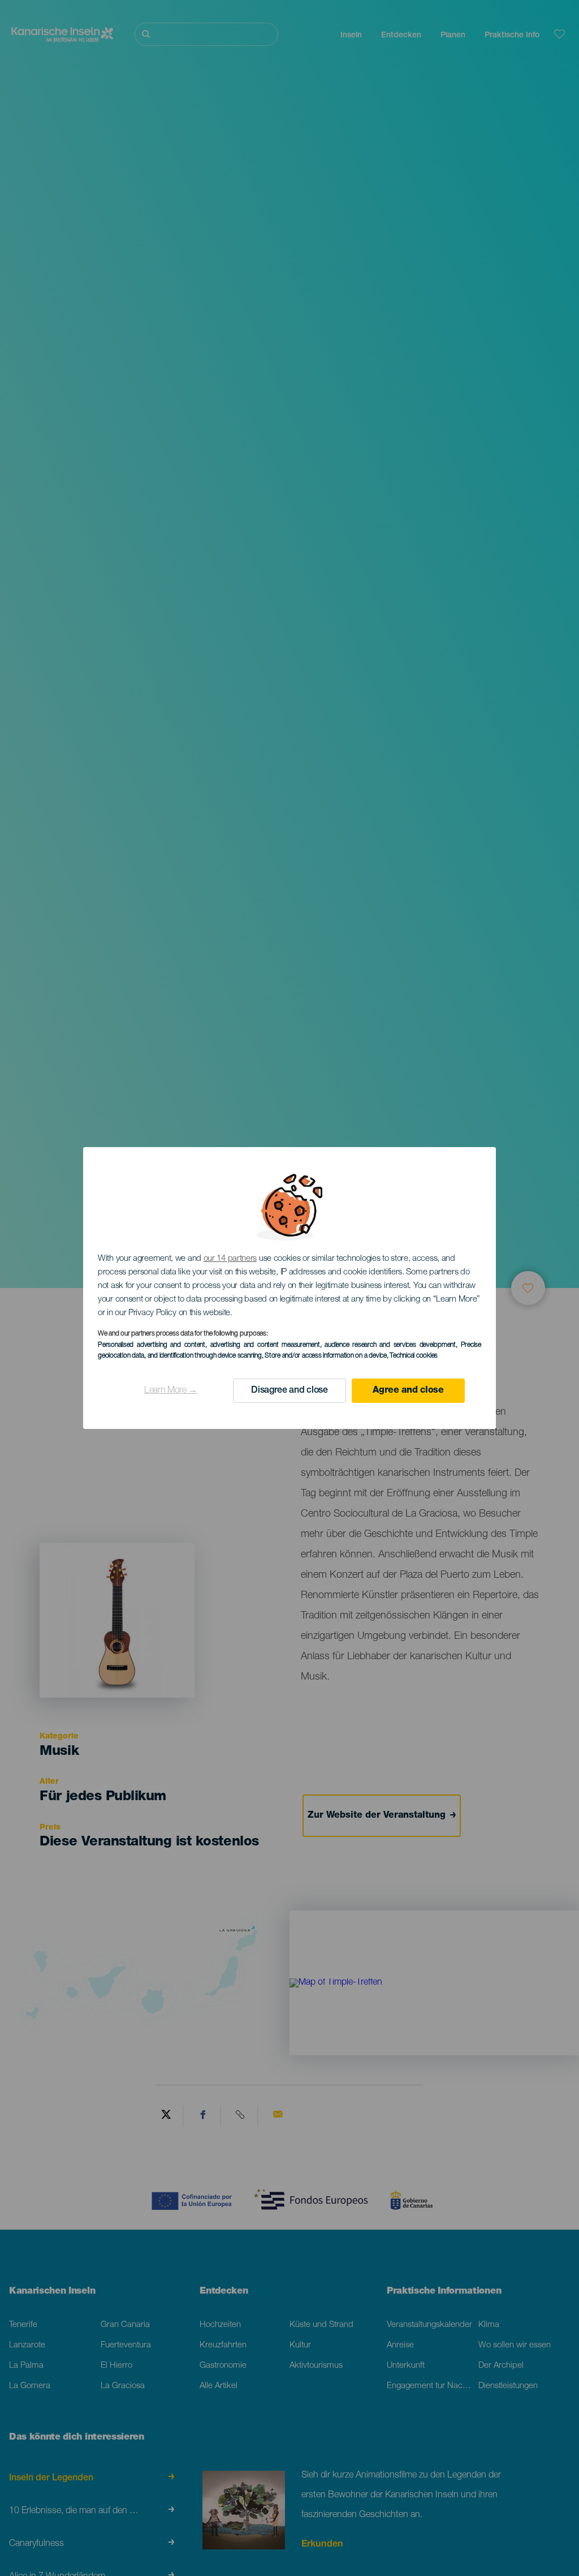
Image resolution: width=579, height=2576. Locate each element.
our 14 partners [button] (230, 1259)
